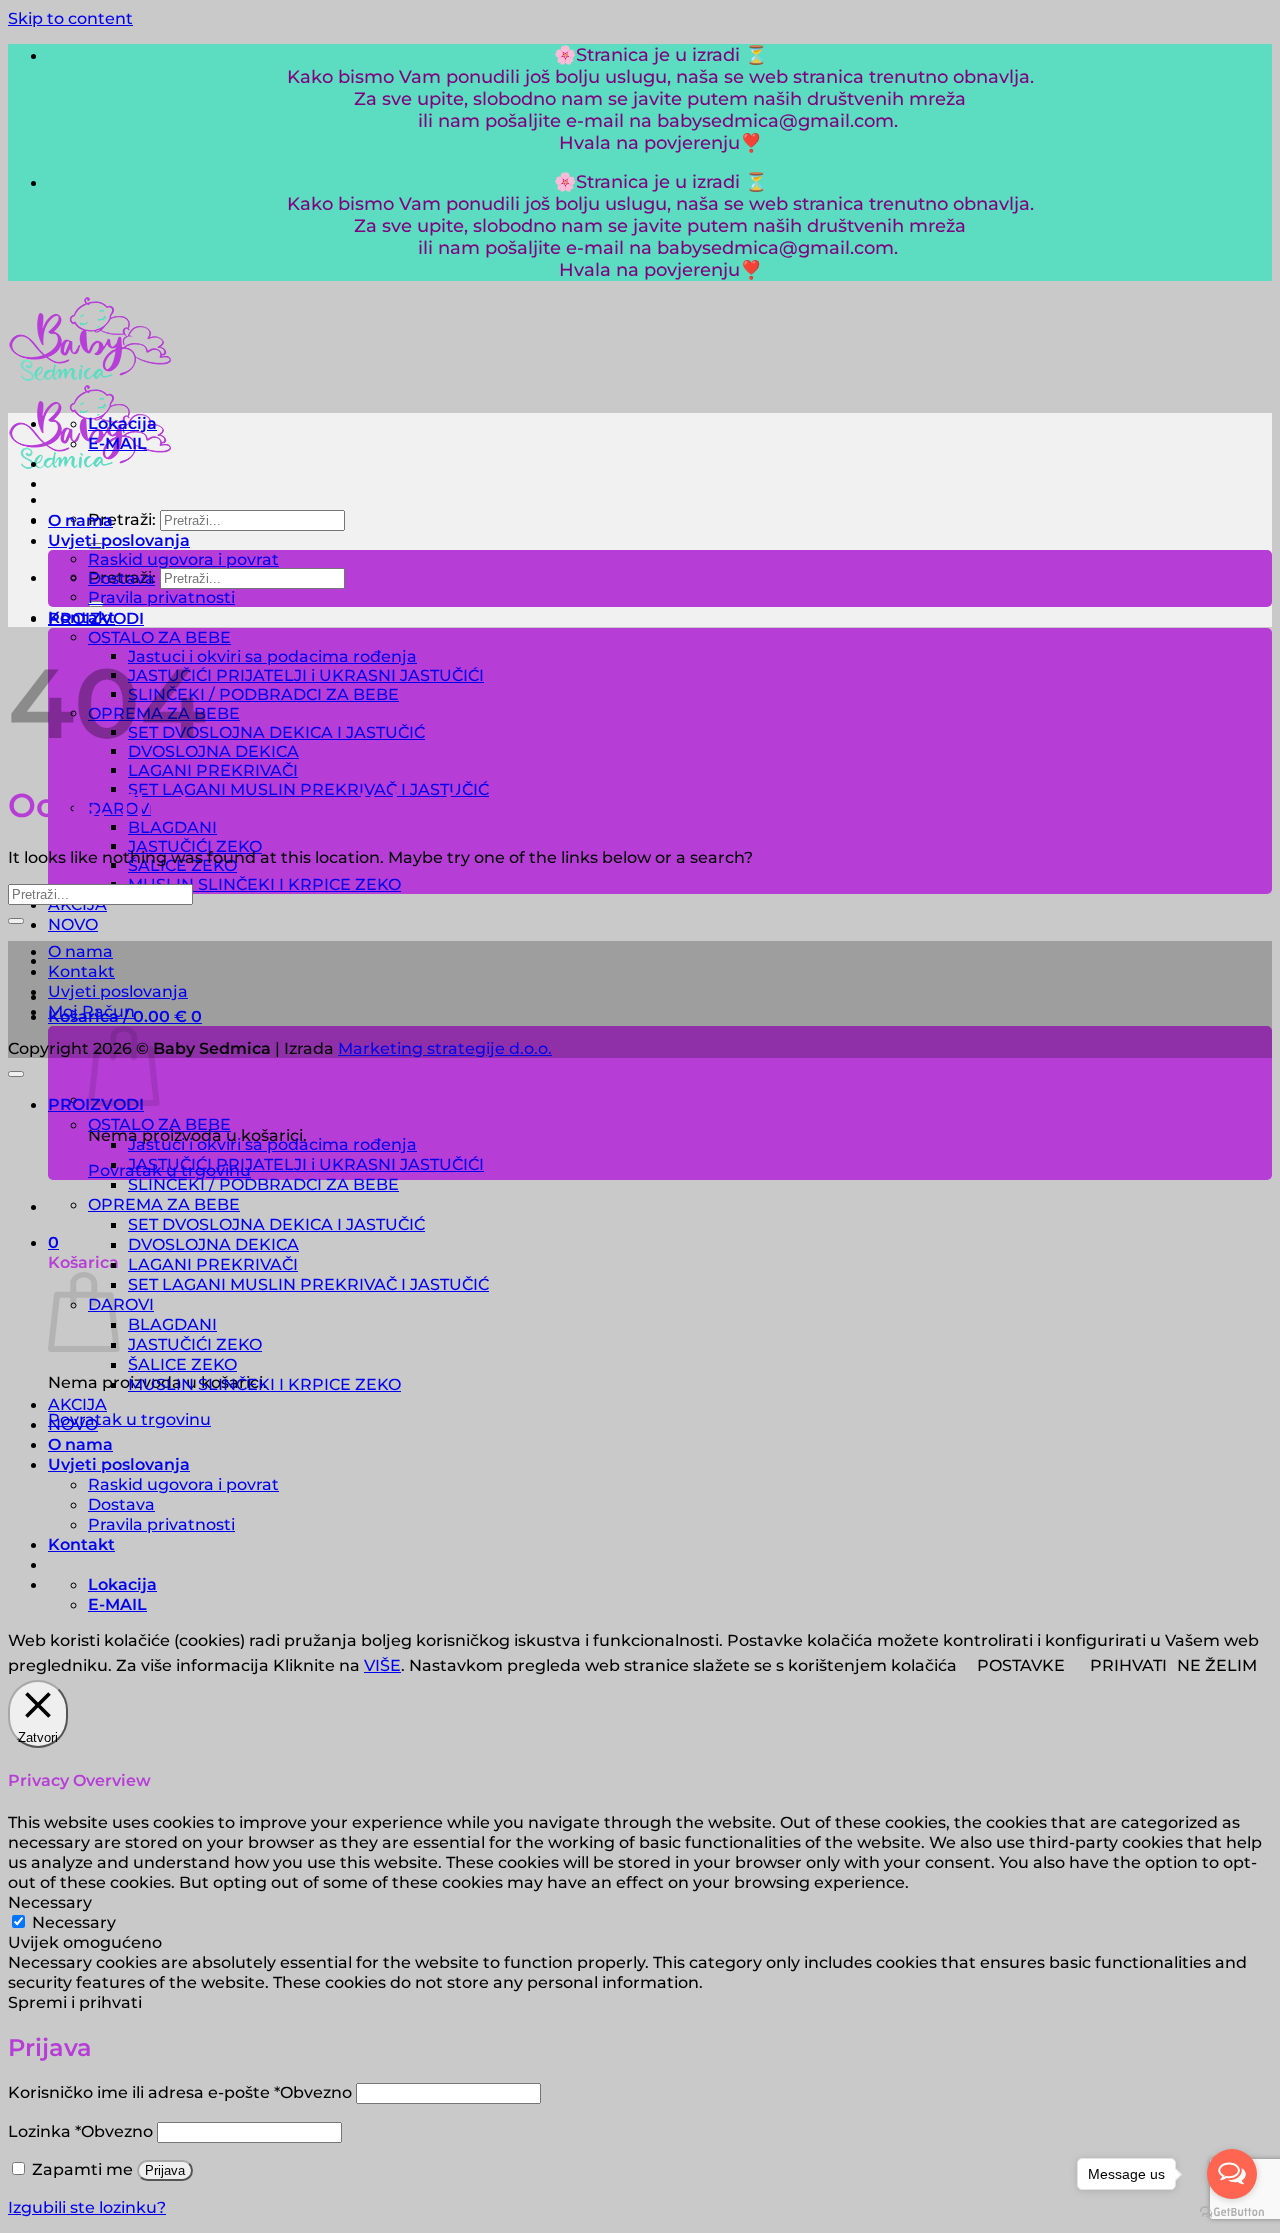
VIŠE (382, 1665)
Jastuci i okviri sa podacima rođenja (272, 656)
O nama (80, 520)
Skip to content (70, 18)
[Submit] (16, 921)
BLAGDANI (172, 827)
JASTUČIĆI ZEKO (195, 1344)
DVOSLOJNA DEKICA (213, 751)
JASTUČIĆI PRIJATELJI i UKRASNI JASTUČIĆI (306, 675)
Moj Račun (91, 1011)
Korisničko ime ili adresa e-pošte (180, 2092)
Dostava (121, 578)
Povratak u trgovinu (129, 1419)
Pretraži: (122, 519)
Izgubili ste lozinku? (87, 2207)
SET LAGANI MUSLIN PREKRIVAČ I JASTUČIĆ (308, 1284)
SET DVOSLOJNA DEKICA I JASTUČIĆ (276, 732)
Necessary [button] (50, 1902)
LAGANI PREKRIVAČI (213, 770)
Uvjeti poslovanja (119, 540)
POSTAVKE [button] (1021, 1665)
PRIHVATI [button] (1128, 1665)
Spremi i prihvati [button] (75, 2002)
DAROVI (121, 1304)
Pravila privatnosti (161, 597)
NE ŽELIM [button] (1217, 1665)
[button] (53, 1242)
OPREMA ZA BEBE (164, 1204)
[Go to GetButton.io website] (1232, 2212)
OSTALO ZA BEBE (159, 637)
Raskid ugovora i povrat (183, 559)
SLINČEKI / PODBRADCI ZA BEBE (263, 694)
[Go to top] (16, 1074)
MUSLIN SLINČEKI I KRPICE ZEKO (264, 884)
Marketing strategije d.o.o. (445, 1048)
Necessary (74, 1922)
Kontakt (81, 617)
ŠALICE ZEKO (182, 1364)
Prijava (165, 2170)
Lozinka (80, 2131)
